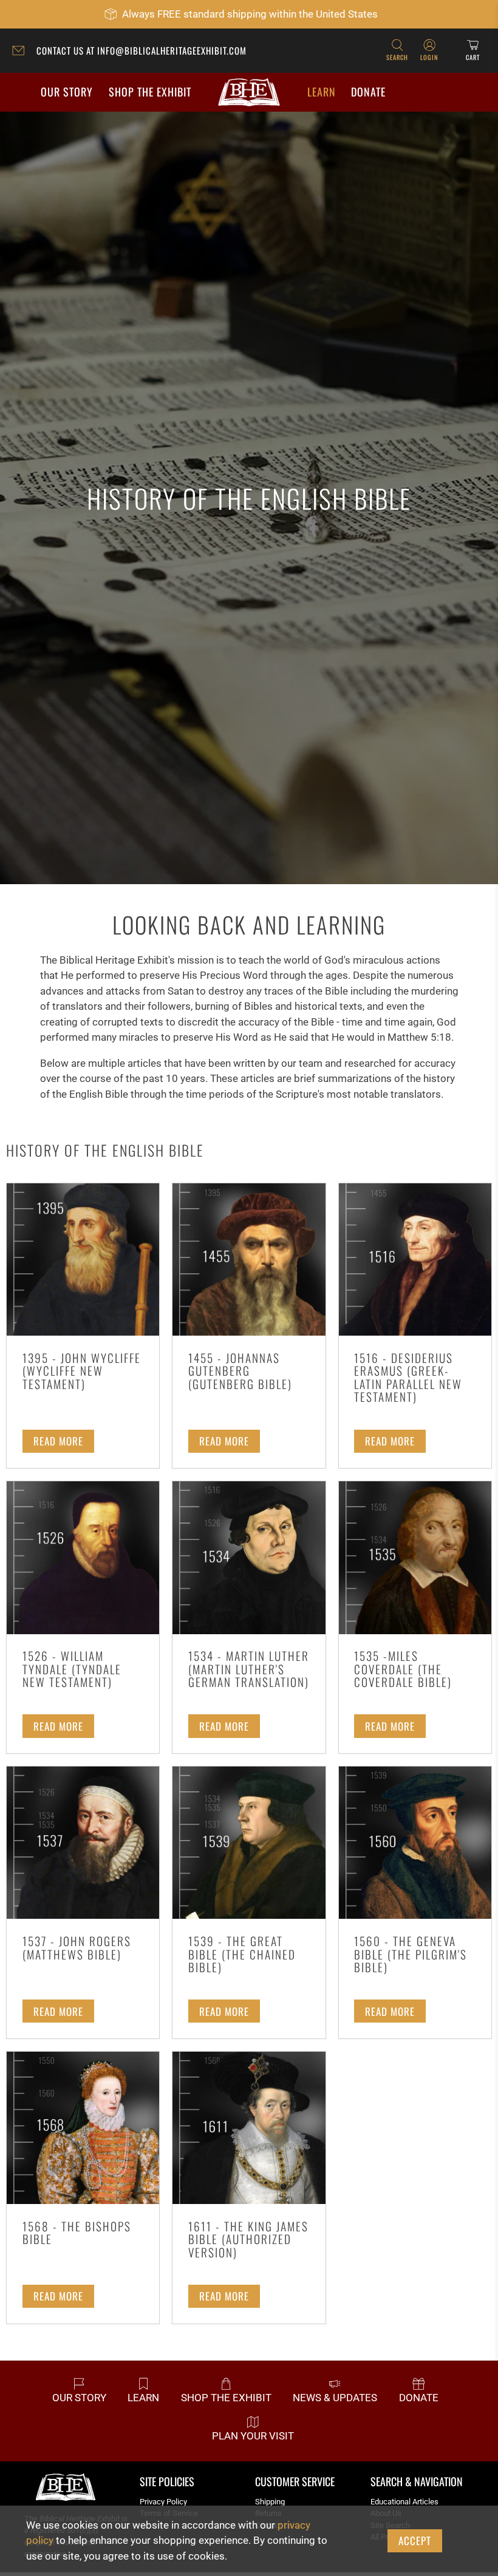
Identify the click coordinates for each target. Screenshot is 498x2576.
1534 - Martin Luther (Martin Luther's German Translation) (249, 1669)
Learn (322, 92)
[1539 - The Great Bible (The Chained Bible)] (249, 1843)
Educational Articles (404, 2502)
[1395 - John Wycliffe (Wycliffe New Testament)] (83, 1259)
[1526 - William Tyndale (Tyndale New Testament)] (83, 1557)
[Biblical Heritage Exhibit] (249, 93)
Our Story (67, 92)
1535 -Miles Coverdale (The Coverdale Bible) (403, 1669)
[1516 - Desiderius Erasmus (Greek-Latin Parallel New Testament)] (415, 1259)
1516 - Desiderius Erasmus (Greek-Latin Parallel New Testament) (408, 1378)
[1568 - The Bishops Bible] (83, 2128)
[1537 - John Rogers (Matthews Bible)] (83, 1843)
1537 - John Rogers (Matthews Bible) (77, 1948)
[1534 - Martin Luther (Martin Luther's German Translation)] (249, 1557)
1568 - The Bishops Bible (77, 2233)
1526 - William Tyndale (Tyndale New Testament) (72, 1669)
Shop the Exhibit (150, 92)
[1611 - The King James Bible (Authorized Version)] (249, 2128)
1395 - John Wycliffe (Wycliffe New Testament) (82, 1371)
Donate (368, 92)
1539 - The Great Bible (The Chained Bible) (242, 1954)
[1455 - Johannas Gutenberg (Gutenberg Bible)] (249, 1259)
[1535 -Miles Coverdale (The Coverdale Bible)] (415, 1557)
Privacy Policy (163, 2502)
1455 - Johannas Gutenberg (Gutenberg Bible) (240, 1371)
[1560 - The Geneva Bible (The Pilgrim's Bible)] (415, 1843)
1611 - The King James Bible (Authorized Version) (248, 2239)
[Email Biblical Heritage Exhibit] (21, 52)
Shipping (270, 2502)
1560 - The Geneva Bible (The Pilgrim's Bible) (411, 1954)
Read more (58, 1441)
